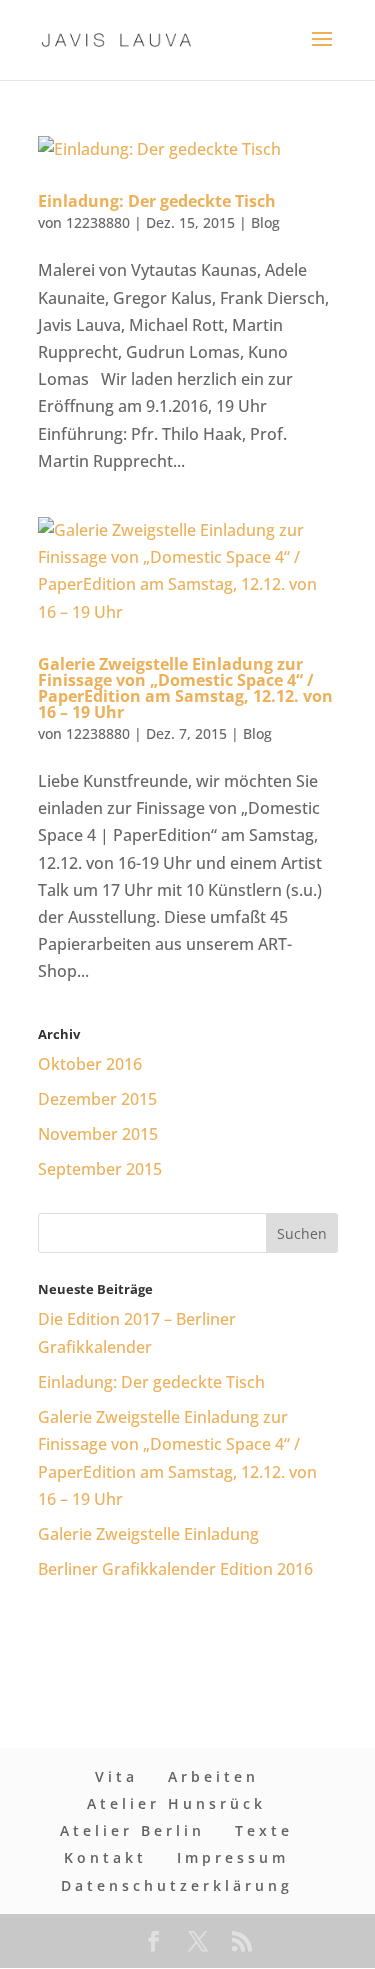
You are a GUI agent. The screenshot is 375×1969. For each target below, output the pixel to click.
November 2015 (98, 1134)
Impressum (233, 1857)
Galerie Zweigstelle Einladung (148, 1534)
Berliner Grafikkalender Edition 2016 (175, 1569)
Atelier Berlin (132, 1830)
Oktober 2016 (90, 1064)
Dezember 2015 (97, 1099)
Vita (116, 1776)
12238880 (98, 222)
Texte (264, 1830)
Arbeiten (213, 1776)
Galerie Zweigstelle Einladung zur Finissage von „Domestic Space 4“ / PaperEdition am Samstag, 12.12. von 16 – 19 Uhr (185, 688)
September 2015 (100, 1169)
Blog (265, 222)
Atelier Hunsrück (176, 1803)
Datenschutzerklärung (177, 1885)
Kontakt (105, 1857)
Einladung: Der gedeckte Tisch (157, 201)
